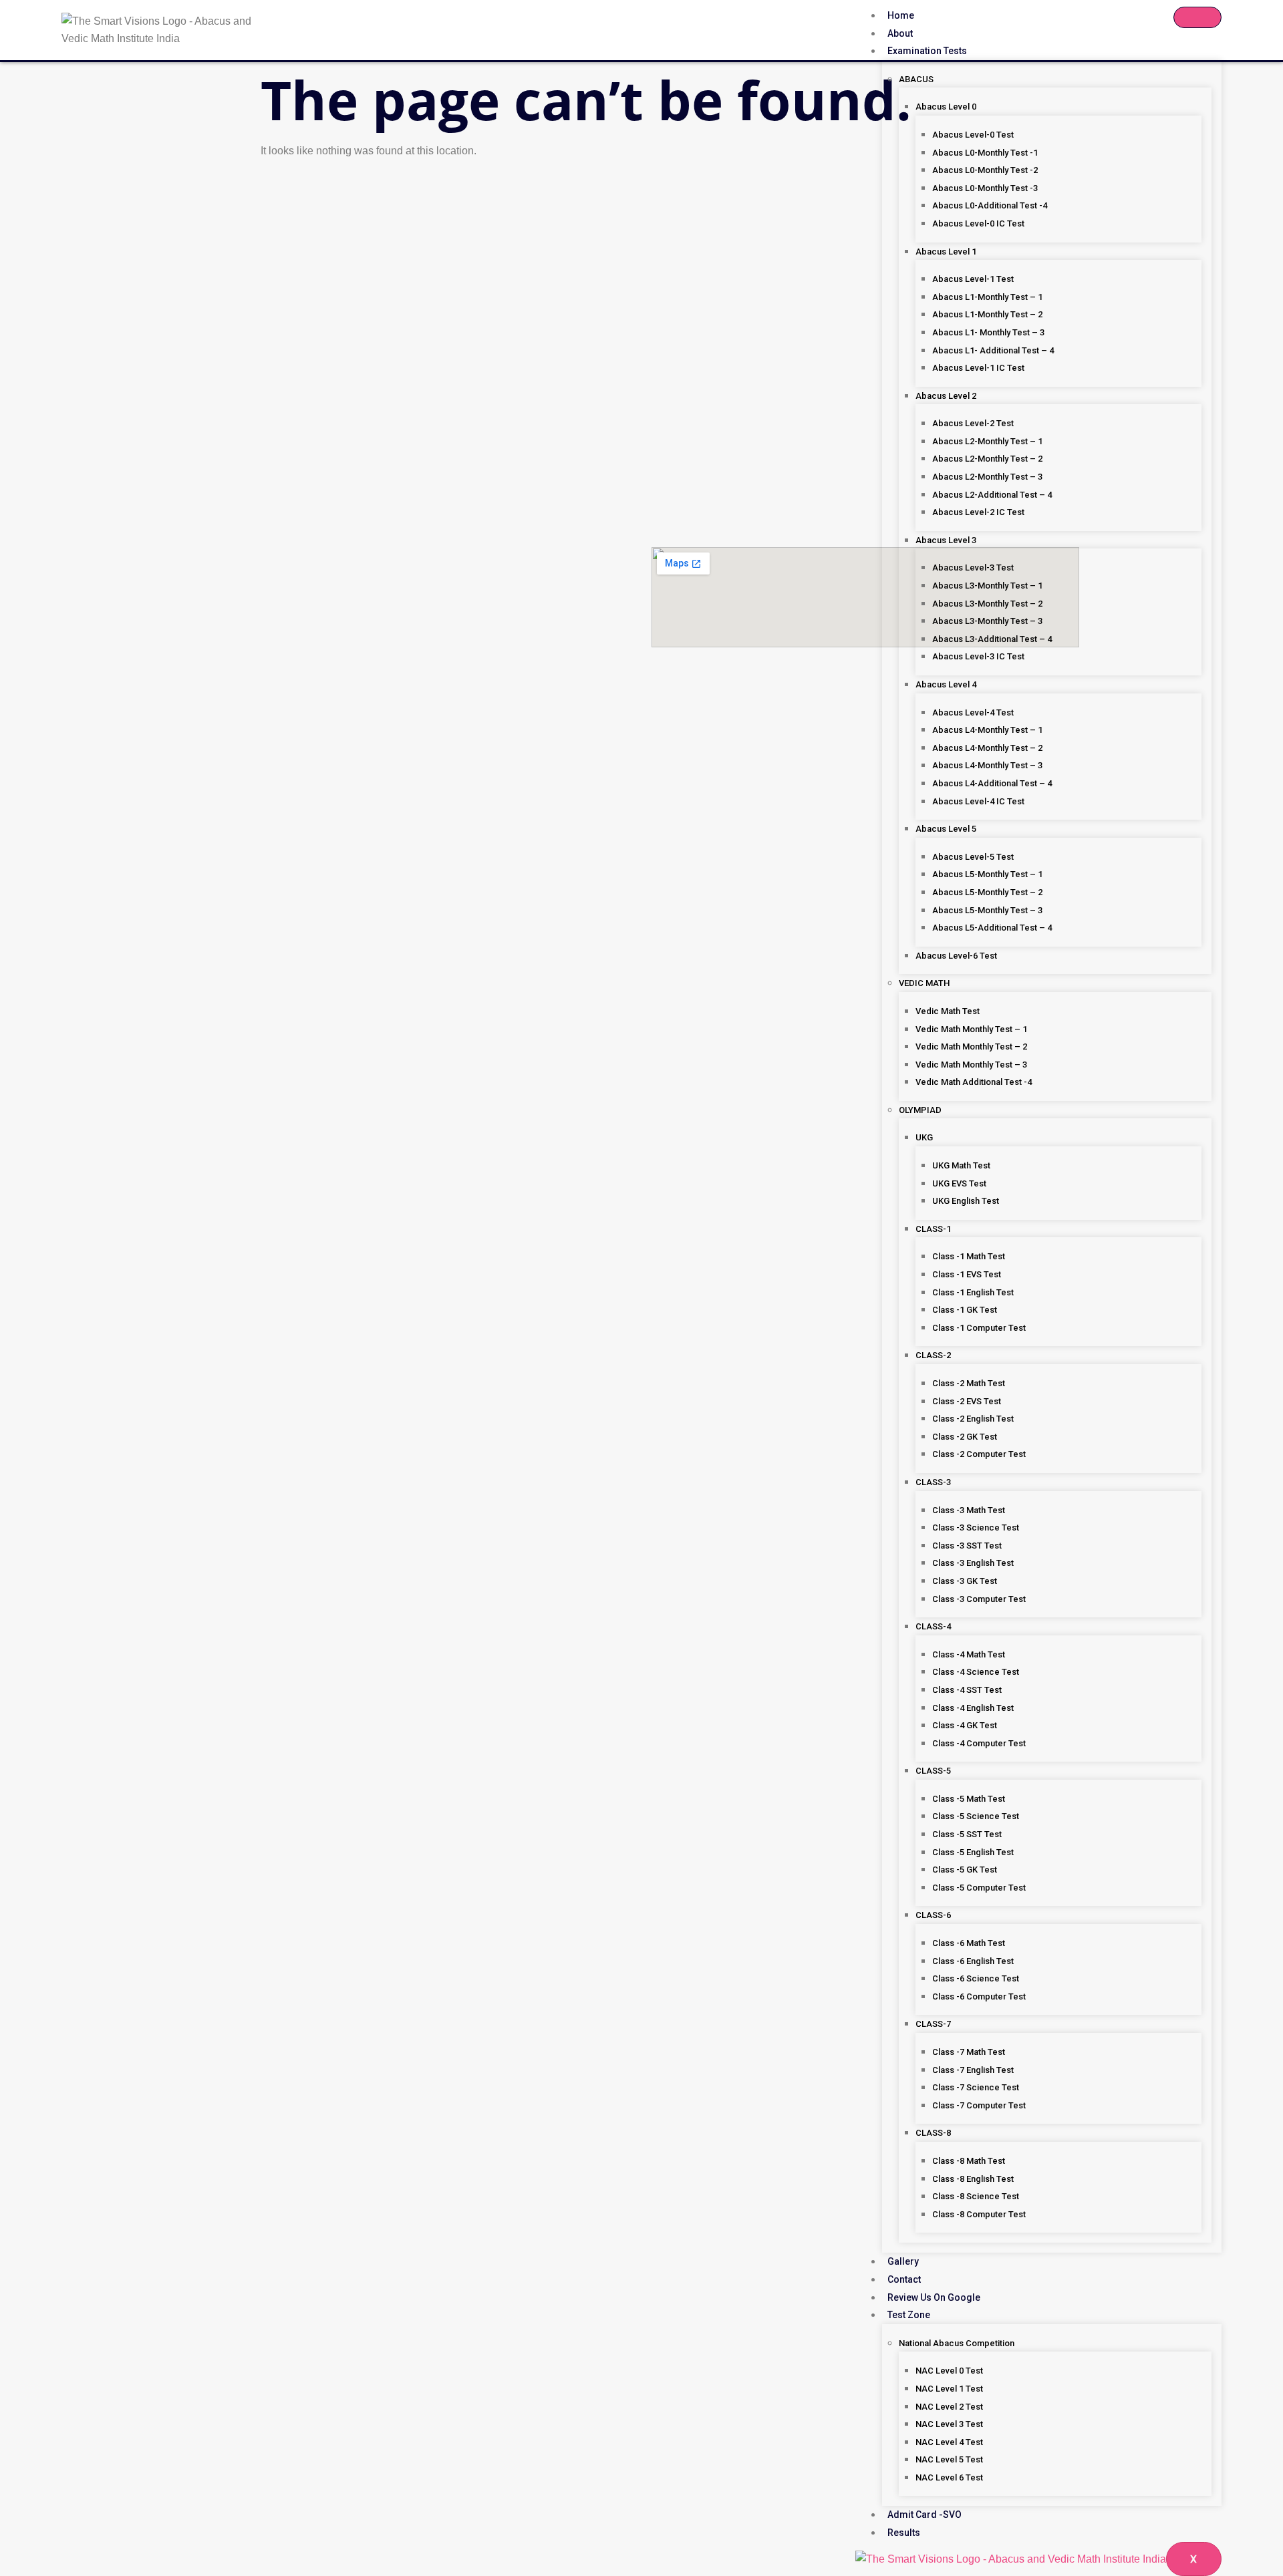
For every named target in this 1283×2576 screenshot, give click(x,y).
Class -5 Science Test (976, 1816)
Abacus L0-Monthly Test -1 (985, 153)
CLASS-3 (933, 1482)
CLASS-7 (933, 2024)
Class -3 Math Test (969, 1510)
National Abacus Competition (957, 2343)
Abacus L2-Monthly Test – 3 (987, 477)
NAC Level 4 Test (949, 2442)
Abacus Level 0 (946, 107)
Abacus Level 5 (946, 829)
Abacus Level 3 (946, 540)
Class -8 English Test (973, 2179)
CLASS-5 (933, 1771)
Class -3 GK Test (965, 1581)
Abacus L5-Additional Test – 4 (992, 928)
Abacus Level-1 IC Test (978, 368)
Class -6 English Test (973, 1961)
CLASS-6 (933, 1915)
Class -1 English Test (973, 1292)
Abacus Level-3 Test (973, 568)
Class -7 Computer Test (979, 2105)
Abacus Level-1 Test (973, 279)
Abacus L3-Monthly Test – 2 (987, 604)
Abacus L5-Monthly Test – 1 (987, 874)
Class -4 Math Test (969, 1654)
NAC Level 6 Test (949, 2477)
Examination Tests (927, 51)
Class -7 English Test (973, 2070)
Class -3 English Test (973, 1563)
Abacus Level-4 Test (973, 712)
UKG (924, 1137)
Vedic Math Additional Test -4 (974, 1082)
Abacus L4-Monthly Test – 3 (987, 765)
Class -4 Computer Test (979, 1743)
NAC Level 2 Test (949, 2407)
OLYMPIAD (920, 1110)
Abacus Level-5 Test (973, 857)
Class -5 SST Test (967, 1834)
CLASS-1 (933, 1229)
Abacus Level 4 (946, 684)
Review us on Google (934, 2297)
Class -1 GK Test (965, 1310)
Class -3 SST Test (967, 1546)
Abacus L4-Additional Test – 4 (992, 783)
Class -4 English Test (973, 1708)
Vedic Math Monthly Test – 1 (971, 1029)
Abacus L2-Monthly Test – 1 (987, 441)
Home (901, 15)
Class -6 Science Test (976, 1978)
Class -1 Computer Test (979, 1328)
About (900, 33)
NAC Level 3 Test (949, 2424)
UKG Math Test (961, 1165)
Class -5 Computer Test (979, 1888)
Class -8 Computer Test (979, 2214)
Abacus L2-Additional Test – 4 (992, 495)
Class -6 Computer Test (979, 1996)
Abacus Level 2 (946, 396)
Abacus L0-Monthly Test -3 (985, 188)
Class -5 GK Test (965, 1870)
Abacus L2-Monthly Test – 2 (987, 459)
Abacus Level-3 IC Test (978, 656)
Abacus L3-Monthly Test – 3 (987, 621)
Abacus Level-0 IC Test (978, 223)
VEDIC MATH (924, 983)
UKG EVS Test (959, 1183)
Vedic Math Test (948, 1011)
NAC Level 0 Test (949, 2371)
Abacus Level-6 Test (956, 956)
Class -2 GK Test (965, 1437)
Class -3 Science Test (976, 1527)
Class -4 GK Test (965, 1725)
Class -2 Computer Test (979, 1454)
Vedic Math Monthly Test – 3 (971, 1065)
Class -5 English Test (973, 1852)
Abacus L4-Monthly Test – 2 (987, 748)
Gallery (903, 2261)
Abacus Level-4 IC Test (978, 801)
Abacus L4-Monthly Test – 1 (987, 730)
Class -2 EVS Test (967, 1401)
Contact (904, 2279)
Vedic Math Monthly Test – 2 (971, 1046)
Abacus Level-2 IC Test (978, 512)
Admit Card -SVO (924, 2515)
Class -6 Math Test (969, 1943)
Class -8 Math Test (969, 2161)
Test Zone (909, 2315)
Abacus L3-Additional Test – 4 (992, 639)
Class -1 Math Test (969, 1256)
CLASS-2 (933, 1355)
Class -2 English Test (973, 1419)
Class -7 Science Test (976, 2087)
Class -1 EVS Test (967, 1274)
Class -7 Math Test (969, 2052)
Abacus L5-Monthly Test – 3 (987, 910)
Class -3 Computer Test (979, 1599)
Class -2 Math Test (969, 1383)
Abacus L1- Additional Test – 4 (993, 350)
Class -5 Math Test (969, 1799)
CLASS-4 (933, 1626)
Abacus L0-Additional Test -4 (990, 205)
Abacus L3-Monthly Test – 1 (987, 586)
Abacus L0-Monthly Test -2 (985, 170)
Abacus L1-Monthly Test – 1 (987, 297)
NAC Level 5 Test (949, 2459)
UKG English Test (966, 1201)
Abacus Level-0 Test (973, 135)
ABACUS (916, 79)
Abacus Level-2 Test (973, 423)
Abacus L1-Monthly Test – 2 (987, 314)
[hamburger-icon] (1197, 17)
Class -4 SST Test (967, 1690)
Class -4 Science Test (976, 1672)
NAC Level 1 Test (949, 2389)
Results (904, 2533)
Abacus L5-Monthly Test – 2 (987, 892)
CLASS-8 (933, 2133)
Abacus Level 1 (946, 252)
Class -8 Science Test (976, 2196)
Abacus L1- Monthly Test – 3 (988, 332)
